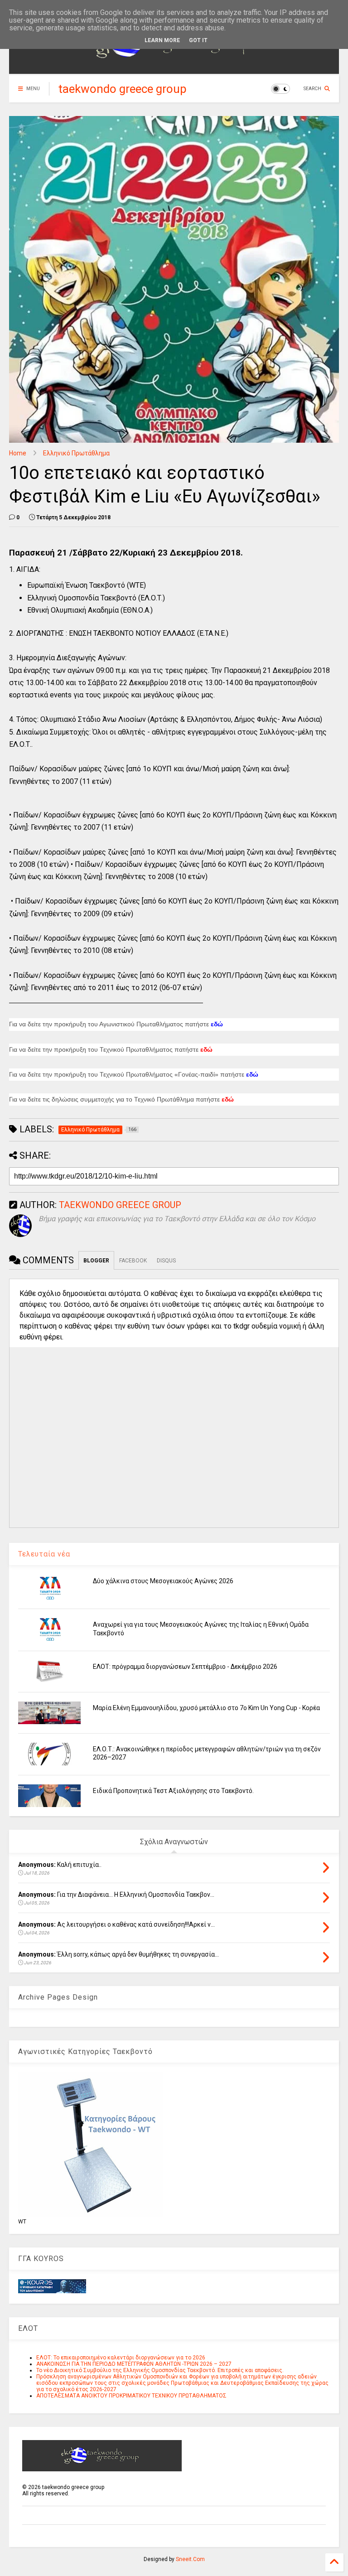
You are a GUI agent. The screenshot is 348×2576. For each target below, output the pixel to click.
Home (18, 453)
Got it (198, 40)
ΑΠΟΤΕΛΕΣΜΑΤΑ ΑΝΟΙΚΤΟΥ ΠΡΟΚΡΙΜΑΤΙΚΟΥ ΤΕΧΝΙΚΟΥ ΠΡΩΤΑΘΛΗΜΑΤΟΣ (131, 2396)
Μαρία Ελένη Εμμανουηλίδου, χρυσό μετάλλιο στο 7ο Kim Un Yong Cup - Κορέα (206, 1708)
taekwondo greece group (123, 89)
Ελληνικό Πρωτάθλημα (76, 453)
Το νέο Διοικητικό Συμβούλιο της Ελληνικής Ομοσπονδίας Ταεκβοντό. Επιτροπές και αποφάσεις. (160, 2370)
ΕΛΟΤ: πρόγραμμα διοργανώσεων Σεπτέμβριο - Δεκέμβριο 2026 (185, 1667)
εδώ (252, 1075)
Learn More (162, 40)
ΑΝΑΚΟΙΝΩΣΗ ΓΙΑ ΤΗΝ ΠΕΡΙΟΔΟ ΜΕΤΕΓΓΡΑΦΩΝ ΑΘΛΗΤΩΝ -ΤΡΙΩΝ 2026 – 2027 (134, 2364)
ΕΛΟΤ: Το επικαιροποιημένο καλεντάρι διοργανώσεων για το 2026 (121, 2358)
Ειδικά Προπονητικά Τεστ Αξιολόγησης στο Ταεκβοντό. (173, 1791)
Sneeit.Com (190, 2559)
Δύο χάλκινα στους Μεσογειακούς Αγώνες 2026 (163, 1581)
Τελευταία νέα (44, 1554)
